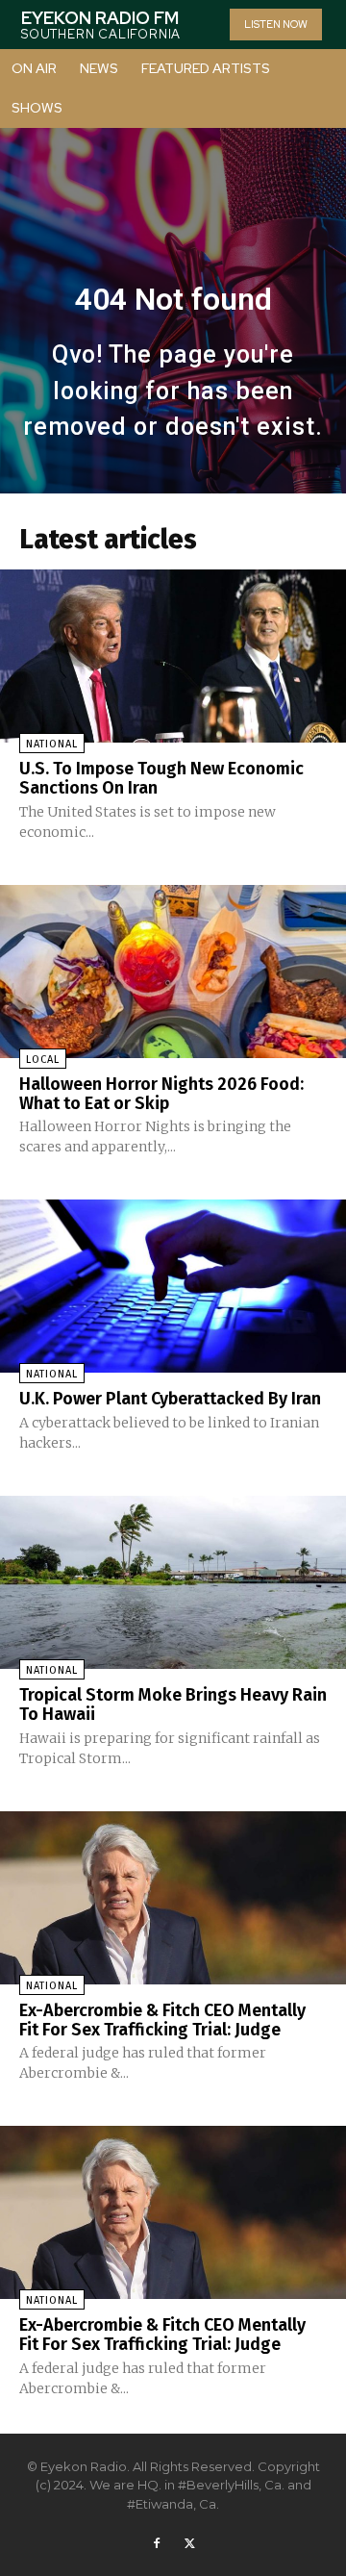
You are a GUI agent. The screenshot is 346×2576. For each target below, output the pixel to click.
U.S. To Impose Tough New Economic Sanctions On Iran (161, 778)
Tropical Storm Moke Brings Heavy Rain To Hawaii (173, 1705)
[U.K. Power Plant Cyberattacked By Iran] (173, 1286)
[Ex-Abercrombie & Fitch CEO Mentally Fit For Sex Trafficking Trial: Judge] (173, 1898)
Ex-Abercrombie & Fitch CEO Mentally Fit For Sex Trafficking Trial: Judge (162, 2020)
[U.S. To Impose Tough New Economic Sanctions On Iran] (173, 656)
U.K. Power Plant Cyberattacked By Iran (170, 1399)
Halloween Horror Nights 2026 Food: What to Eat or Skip (161, 1094)
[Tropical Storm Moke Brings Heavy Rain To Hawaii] (173, 1582)
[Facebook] (157, 2544)
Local (43, 1060)
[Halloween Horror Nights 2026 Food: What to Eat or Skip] (173, 972)
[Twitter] (189, 2544)
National (52, 744)
